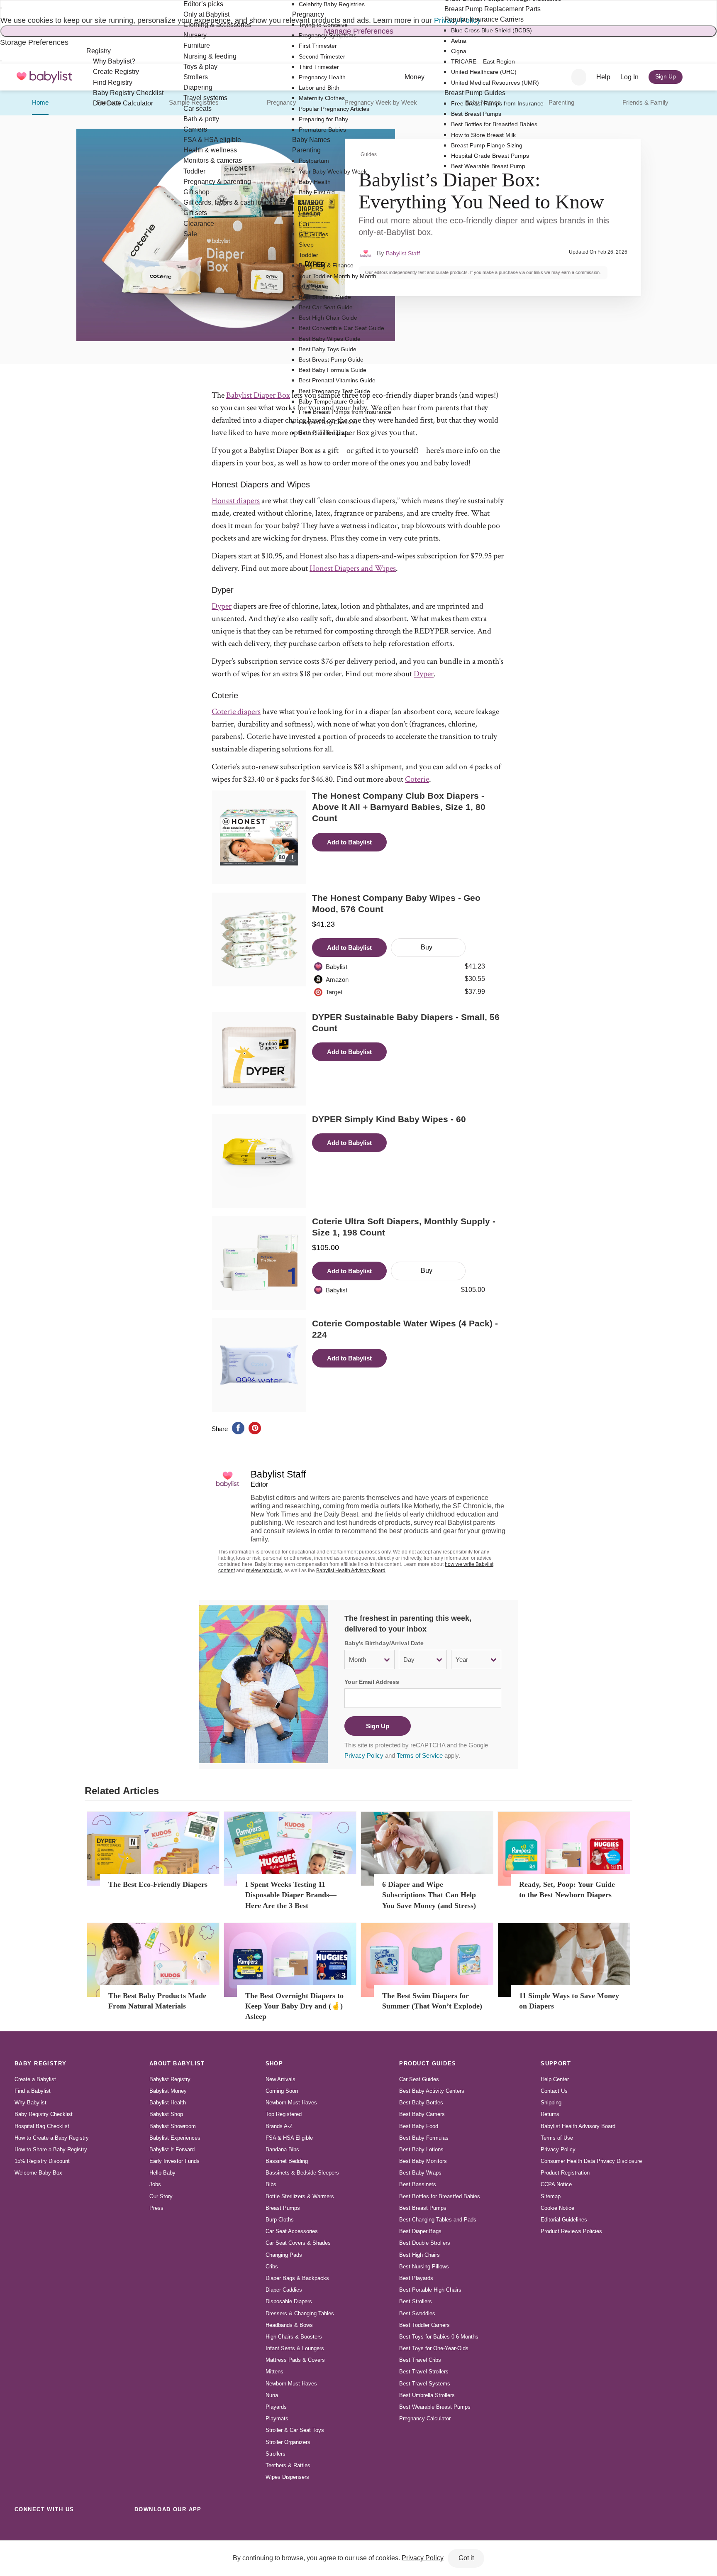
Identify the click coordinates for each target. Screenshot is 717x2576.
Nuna (272, 2395)
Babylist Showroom (173, 2126)
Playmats (277, 2418)
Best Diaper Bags (420, 2231)
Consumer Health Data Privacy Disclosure (591, 2161)
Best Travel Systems (425, 2384)
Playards (276, 2407)
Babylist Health (168, 2103)
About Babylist (177, 2063)
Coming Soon (282, 2091)
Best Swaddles (417, 2313)
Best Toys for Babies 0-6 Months (439, 2337)
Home (40, 102)
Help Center (555, 2079)
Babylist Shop (166, 2114)
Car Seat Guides (419, 2079)
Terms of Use (557, 2138)
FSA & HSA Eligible (289, 2138)
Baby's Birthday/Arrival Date (384, 1643)
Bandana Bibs (282, 2149)
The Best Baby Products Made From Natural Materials (157, 2001)
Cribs (272, 2267)
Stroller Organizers (288, 2442)
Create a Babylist (35, 2079)
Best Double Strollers (425, 2243)
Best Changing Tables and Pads (438, 2220)
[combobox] (579, 77)
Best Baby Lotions (421, 2149)
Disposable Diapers (289, 2301)
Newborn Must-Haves (291, 2103)
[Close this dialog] (1, 8)
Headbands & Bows (289, 2325)
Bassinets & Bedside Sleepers (302, 2173)
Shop (274, 2063)
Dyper (222, 606)
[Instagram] (41, 2528)
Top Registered (284, 2114)
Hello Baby (162, 2173)
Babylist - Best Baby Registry (44, 77)
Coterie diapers (236, 712)
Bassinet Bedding (287, 2161)
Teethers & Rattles (288, 2465)
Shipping (551, 2103)
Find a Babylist (33, 2091)
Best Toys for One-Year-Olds (434, 2348)
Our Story (161, 2196)
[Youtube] (114, 2528)
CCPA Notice (556, 2184)
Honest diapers (236, 501)
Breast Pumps (283, 2208)
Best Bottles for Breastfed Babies (440, 2196)
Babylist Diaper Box (258, 395)
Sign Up (378, 1726)
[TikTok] (22, 2528)
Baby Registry (41, 2063)
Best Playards (416, 2278)
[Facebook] (59, 2528)
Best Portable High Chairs (430, 2290)
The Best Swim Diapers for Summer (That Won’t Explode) (432, 2001)
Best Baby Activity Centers (432, 2091)
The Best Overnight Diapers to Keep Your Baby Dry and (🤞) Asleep (294, 2006)
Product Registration (565, 2173)
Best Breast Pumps (423, 2208)
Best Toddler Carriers (424, 2325)
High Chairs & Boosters (294, 2337)
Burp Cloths (280, 2220)
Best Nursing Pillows (424, 2267)
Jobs (155, 2184)
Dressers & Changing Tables (300, 2313)
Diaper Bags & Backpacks (297, 2278)
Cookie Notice (557, 2208)
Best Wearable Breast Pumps (435, 2407)
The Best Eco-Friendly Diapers (158, 1884)
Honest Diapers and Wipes (353, 568)
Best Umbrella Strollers (427, 2395)
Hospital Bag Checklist (42, 2126)
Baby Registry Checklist (44, 2114)
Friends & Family (645, 102)
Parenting (561, 102)
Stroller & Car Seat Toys (295, 2430)
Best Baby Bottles (421, 2103)
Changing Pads (284, 2255)
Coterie (417, 779)
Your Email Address (372, 1682)
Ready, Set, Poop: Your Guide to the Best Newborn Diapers (567, 1890)
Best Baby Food (419, 2126)
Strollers (276, 2454)
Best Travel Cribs (420, 2360)
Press (156, 2208)
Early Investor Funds (174, 2161)
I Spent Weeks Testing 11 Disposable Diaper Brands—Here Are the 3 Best (291, 1895)
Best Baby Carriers (422, 2114)
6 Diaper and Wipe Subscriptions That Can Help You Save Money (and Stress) (429, 1895)
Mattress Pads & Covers (295, 2360)
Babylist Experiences (175, 2138)
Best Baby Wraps (420, 2173)
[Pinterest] (77, 2528)
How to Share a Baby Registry (51, 2149)
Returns (550, 2114)
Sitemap (551, 2196)
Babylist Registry (170, 2079)
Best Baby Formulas (424, 2138)
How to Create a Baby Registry (52, 2138)
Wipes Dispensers (287, 2477)
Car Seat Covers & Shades (298, 2243)
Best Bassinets (418, 2184)
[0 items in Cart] (697, 77)
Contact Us (554, 2091)
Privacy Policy (364, 1755)
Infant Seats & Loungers (295, 2348)
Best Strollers (416, 2301)
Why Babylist (30, 2103)
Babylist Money (168, 2091)
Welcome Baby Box (38, 2173)
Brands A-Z (279, 2126)
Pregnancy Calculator (425, 2418)
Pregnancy (282, 102)
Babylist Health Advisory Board (351, 1571)
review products (264, 1571)
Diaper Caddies (284, 2290)
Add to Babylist (349, 842)
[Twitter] (95, 2528)
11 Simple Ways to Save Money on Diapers (569, 2001)
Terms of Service (420, 1755)
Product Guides (428, 2063)
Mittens (274, 2372)
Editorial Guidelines (564, 2220)
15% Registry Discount (42, 2161)
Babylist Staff (403, 253)
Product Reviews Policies (571, 2231)
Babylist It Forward (172, 2149)
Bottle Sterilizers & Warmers (300, 2196)
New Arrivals (280, 2079)
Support (556, 2063)
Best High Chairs (419, 2255)
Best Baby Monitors (423, 2161)
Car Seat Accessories (292, 2231)
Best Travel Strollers (424, 2372)
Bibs (271, 2184)
